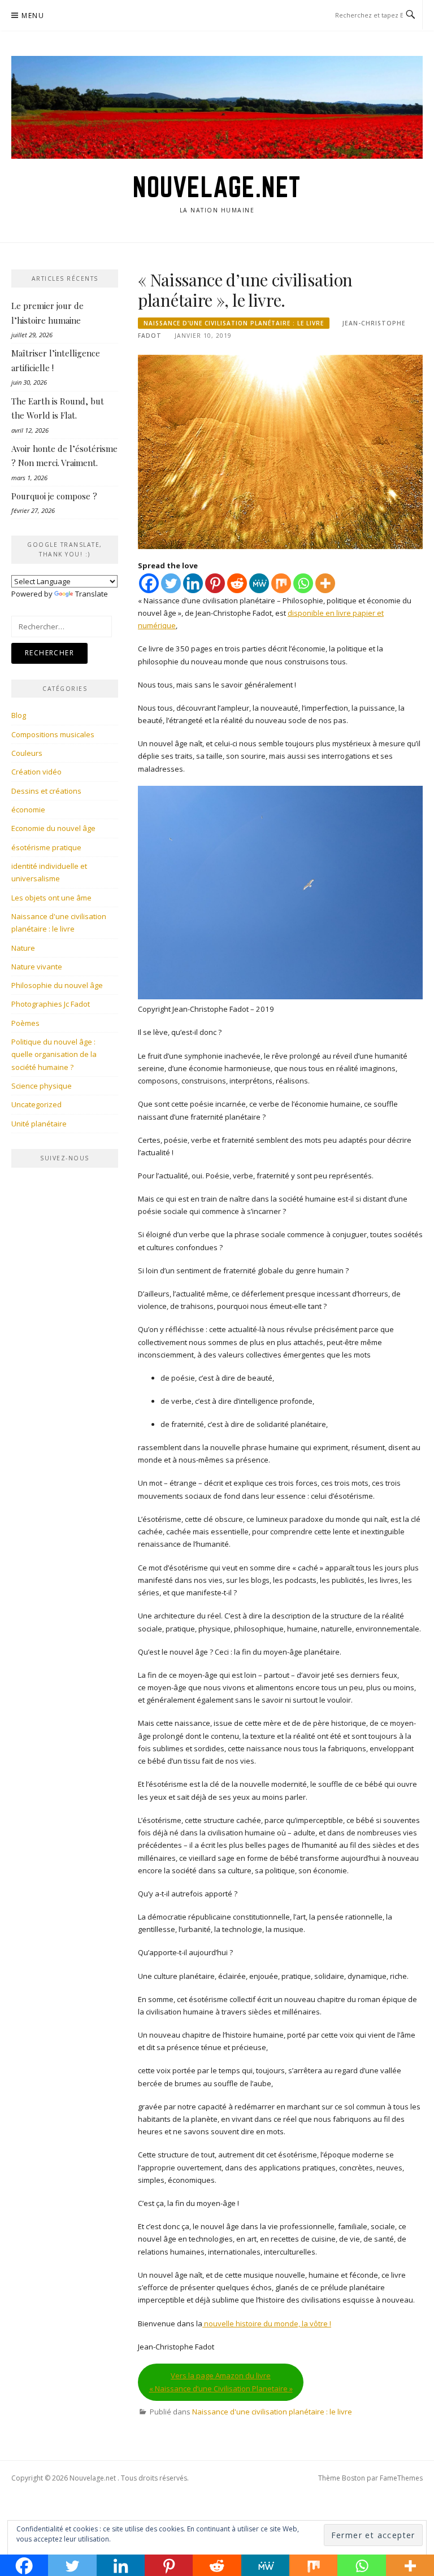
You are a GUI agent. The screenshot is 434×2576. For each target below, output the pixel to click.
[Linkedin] (193, 583)
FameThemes (401, 2478)
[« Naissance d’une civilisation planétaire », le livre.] (280, 451)
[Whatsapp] (303, 583)
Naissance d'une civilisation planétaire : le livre (234, 323)
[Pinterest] (215, 583)
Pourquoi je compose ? (54, 496)
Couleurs (27, 753)
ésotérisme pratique (46, 847)
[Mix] (281, 583)
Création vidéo (36, 772)
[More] (325, 583)
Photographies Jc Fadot (51, 1004)
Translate (92, 594)
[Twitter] (171, 583)
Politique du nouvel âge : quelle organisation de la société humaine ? (54, 1054)
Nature (23, 948)
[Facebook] (149, 583)
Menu (33, 16)
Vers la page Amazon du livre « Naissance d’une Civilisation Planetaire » (221, 2382)
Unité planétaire (39, 1124)
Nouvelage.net (217, 187)
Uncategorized (36, 1104)
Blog (19, 715)
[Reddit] (237, 583)
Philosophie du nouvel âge (57, 985)
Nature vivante (37, 967)
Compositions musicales (53, 734)
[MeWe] (259, 583)
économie (28, 810)
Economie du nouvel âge (53, 828)
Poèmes (25, 1023)
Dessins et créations (46, 791)
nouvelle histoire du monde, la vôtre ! (267, 2323)
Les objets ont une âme (51, 898)
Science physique (42, 1086)
